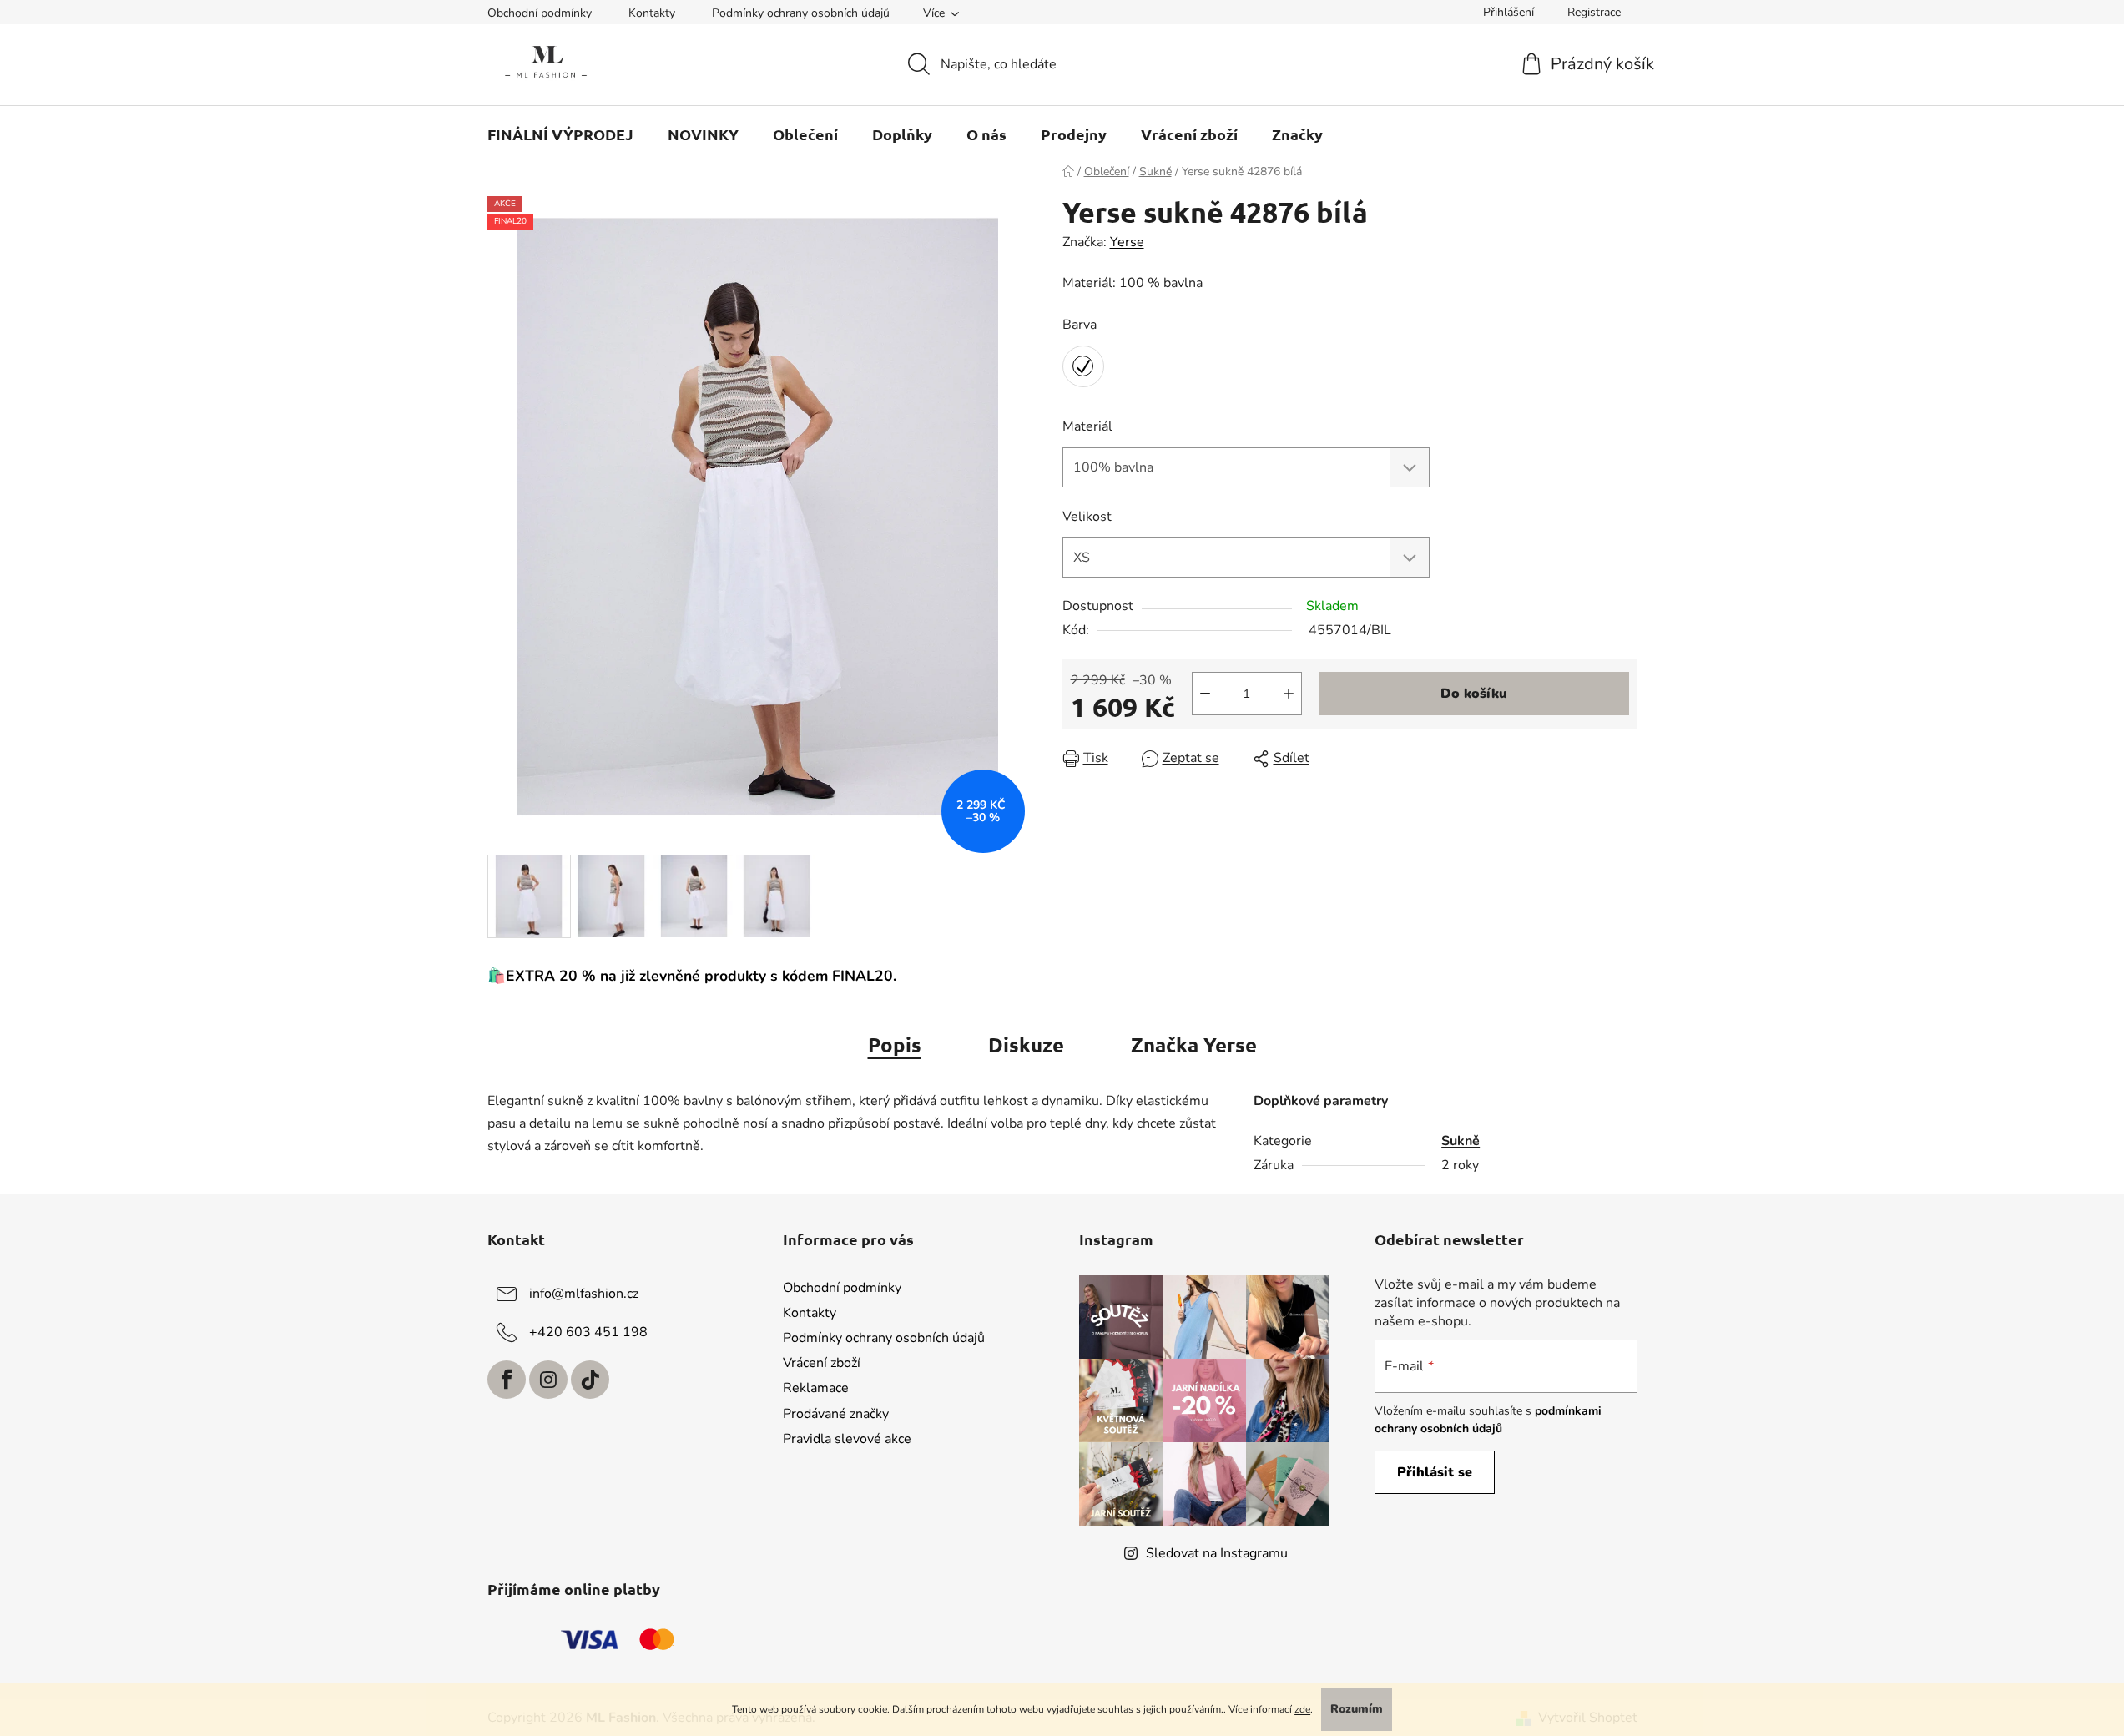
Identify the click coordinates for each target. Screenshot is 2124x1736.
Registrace (1594, 12)
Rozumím (1357, 1709)
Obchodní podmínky (540, 13)
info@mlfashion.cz (584, 1294)
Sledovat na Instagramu (1217, 1553)
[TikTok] (590, 1380)
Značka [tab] (1194, 1045)
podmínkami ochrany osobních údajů (1488, 1419)
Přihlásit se (1435, 1472)
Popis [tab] (895, 1045)
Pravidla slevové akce (847, 1439)
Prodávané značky (836, 1414)
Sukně (1461, 1141)
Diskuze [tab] (1026, 1045)
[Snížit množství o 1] (1205, 694)
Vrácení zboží (822, 1363)
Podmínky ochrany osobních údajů (801, 13)
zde (1302, 1709)
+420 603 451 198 (588, 1332)
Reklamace (816, 1388)
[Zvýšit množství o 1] (1289, 694)
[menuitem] (560, 134)
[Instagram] (548, 1380)
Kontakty (652, 13)
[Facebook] (507, 1380)
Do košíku (1474, 694)
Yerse (1127, 242)
